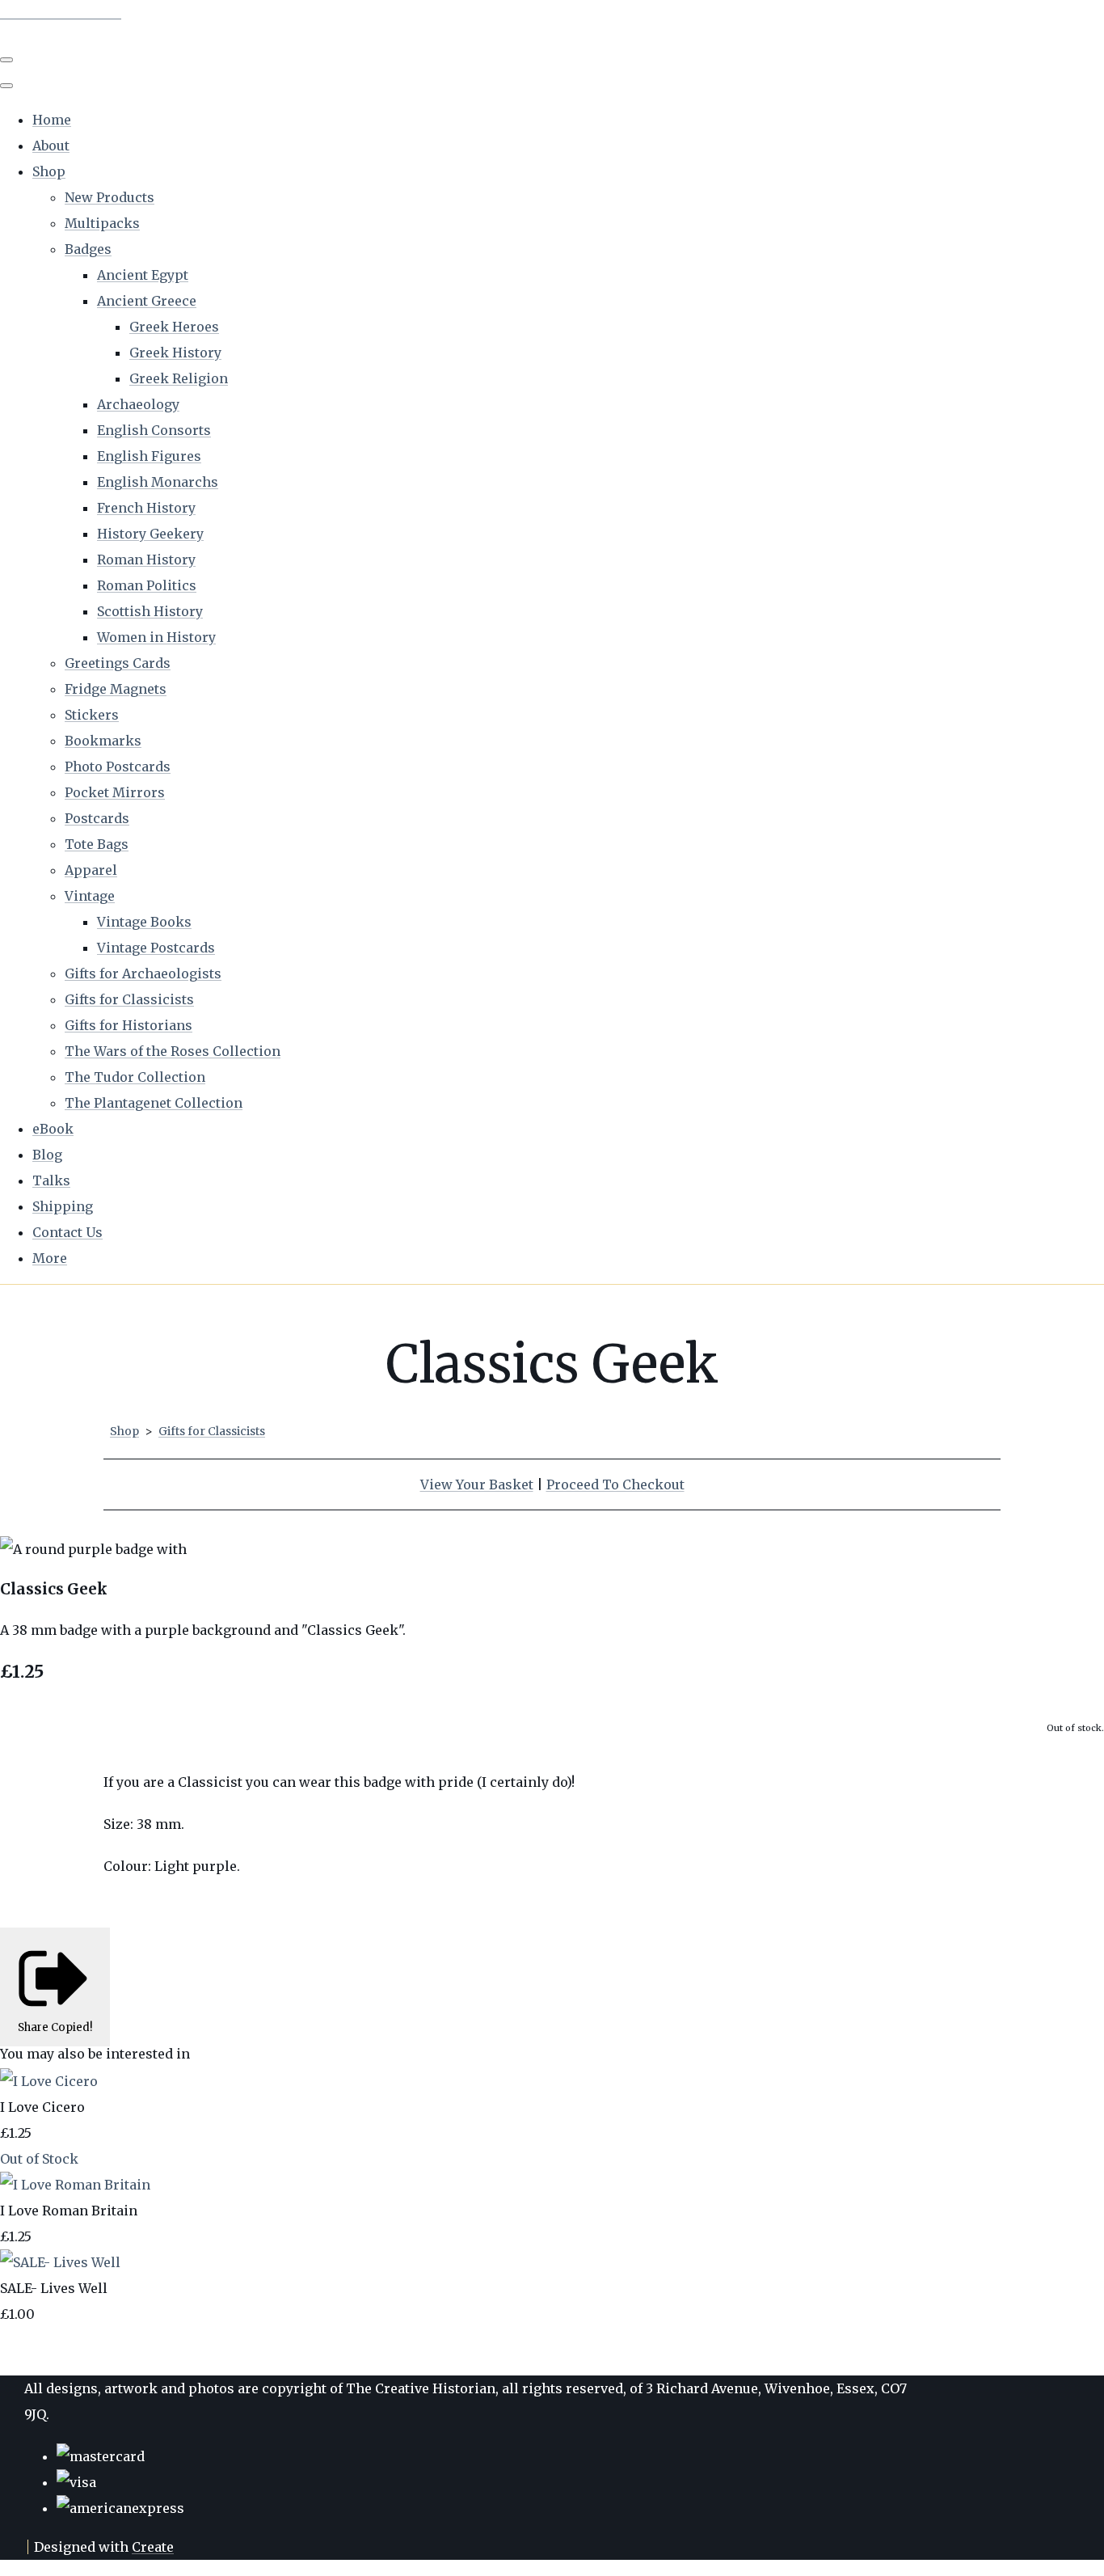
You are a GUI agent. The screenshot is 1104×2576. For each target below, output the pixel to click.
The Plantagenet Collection (154, 1103)
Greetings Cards (118, 663)
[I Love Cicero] (49, 2081)
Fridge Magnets (116, 689)
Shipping (63, 1206)
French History (146, 508)
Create (153, 2547)
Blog (47, 1155)
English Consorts (154, 430)
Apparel (91, 870)
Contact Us (67, 1232)
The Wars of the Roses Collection (173, 1051)
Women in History (156, 637)
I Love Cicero (42, 2107)
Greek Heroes (174, 327)
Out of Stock (39, 2159)
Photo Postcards (118, 766)
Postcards (97, 818)
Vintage (90, 896)
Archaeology (138, 404)
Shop (49, 171)
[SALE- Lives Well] (60, 2262)
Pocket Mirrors (115, 792)
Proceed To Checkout (615, 1484)
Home (52, 120)
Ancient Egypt (143, 275)
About (51, 146)
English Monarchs (158, 482)
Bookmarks (103, 741)
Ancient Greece (147, 301)
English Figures (149, 456)
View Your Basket (477, 1484)
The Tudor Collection (135, 1077)
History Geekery (150, 534)
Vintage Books (144, 922)
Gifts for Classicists (129, 999)
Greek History (175, 353)
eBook (53, 1129)
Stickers (92, 715)
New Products (110, 197)
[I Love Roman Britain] (75, 2185)
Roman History (146, 560)
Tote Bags (97, 844)
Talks (51, 1180)
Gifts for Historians (129, 1025)
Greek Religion (179, 378)
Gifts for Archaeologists (143, 973)
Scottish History (150, 611)
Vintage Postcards (156, 948)
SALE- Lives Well (54, 2288)
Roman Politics (147, 585)
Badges (88, 249)
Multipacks (102, 223)
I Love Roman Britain (69, 2211)
